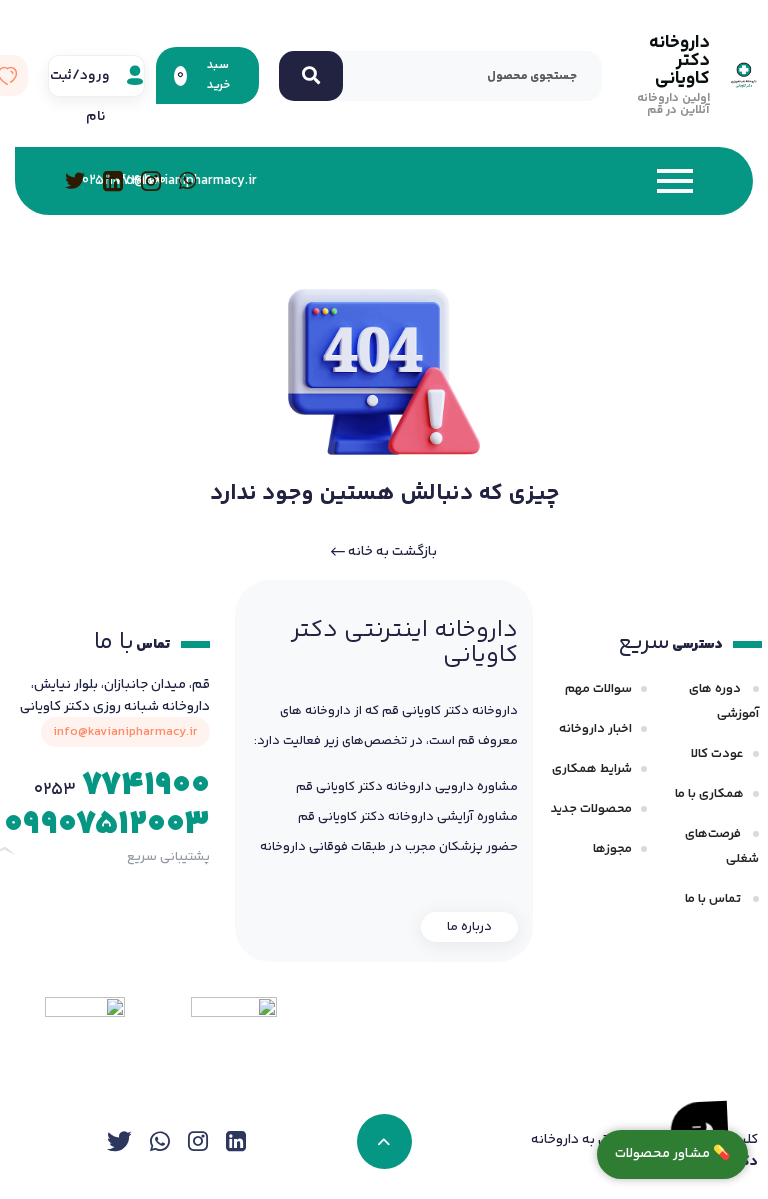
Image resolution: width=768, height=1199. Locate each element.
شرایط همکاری (592, 769)
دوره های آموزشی (724, 701)
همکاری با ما (709, 794)
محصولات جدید (591, 809)
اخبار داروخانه (595, 729)
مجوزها (612, 849)
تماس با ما (714, 899)
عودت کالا (717, 754)
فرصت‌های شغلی (722, 846)
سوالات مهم (598, 689)
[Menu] (497, 181)
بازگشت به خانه (391, 552)
